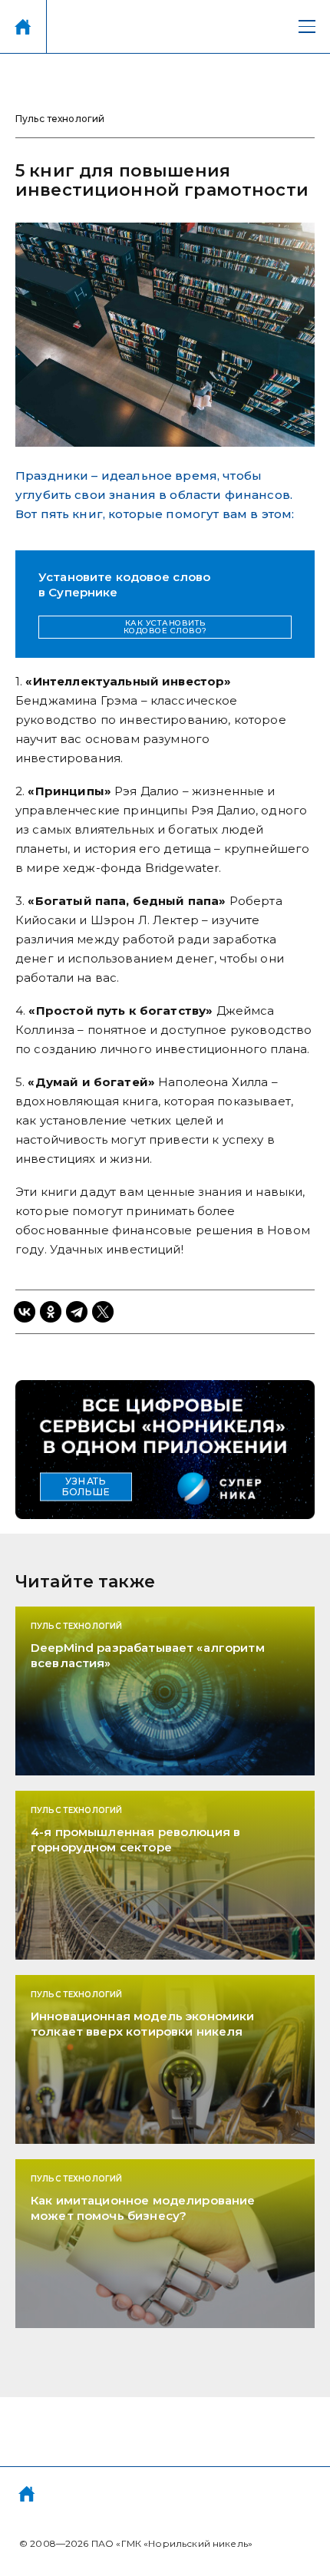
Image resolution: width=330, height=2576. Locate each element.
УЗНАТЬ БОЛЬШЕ (86, 1487)
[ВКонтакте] (25, 1312)
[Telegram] (77, 1312)
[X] (103, 1312)
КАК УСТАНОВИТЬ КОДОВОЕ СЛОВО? (165, 627)
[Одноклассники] (51, 1312)
